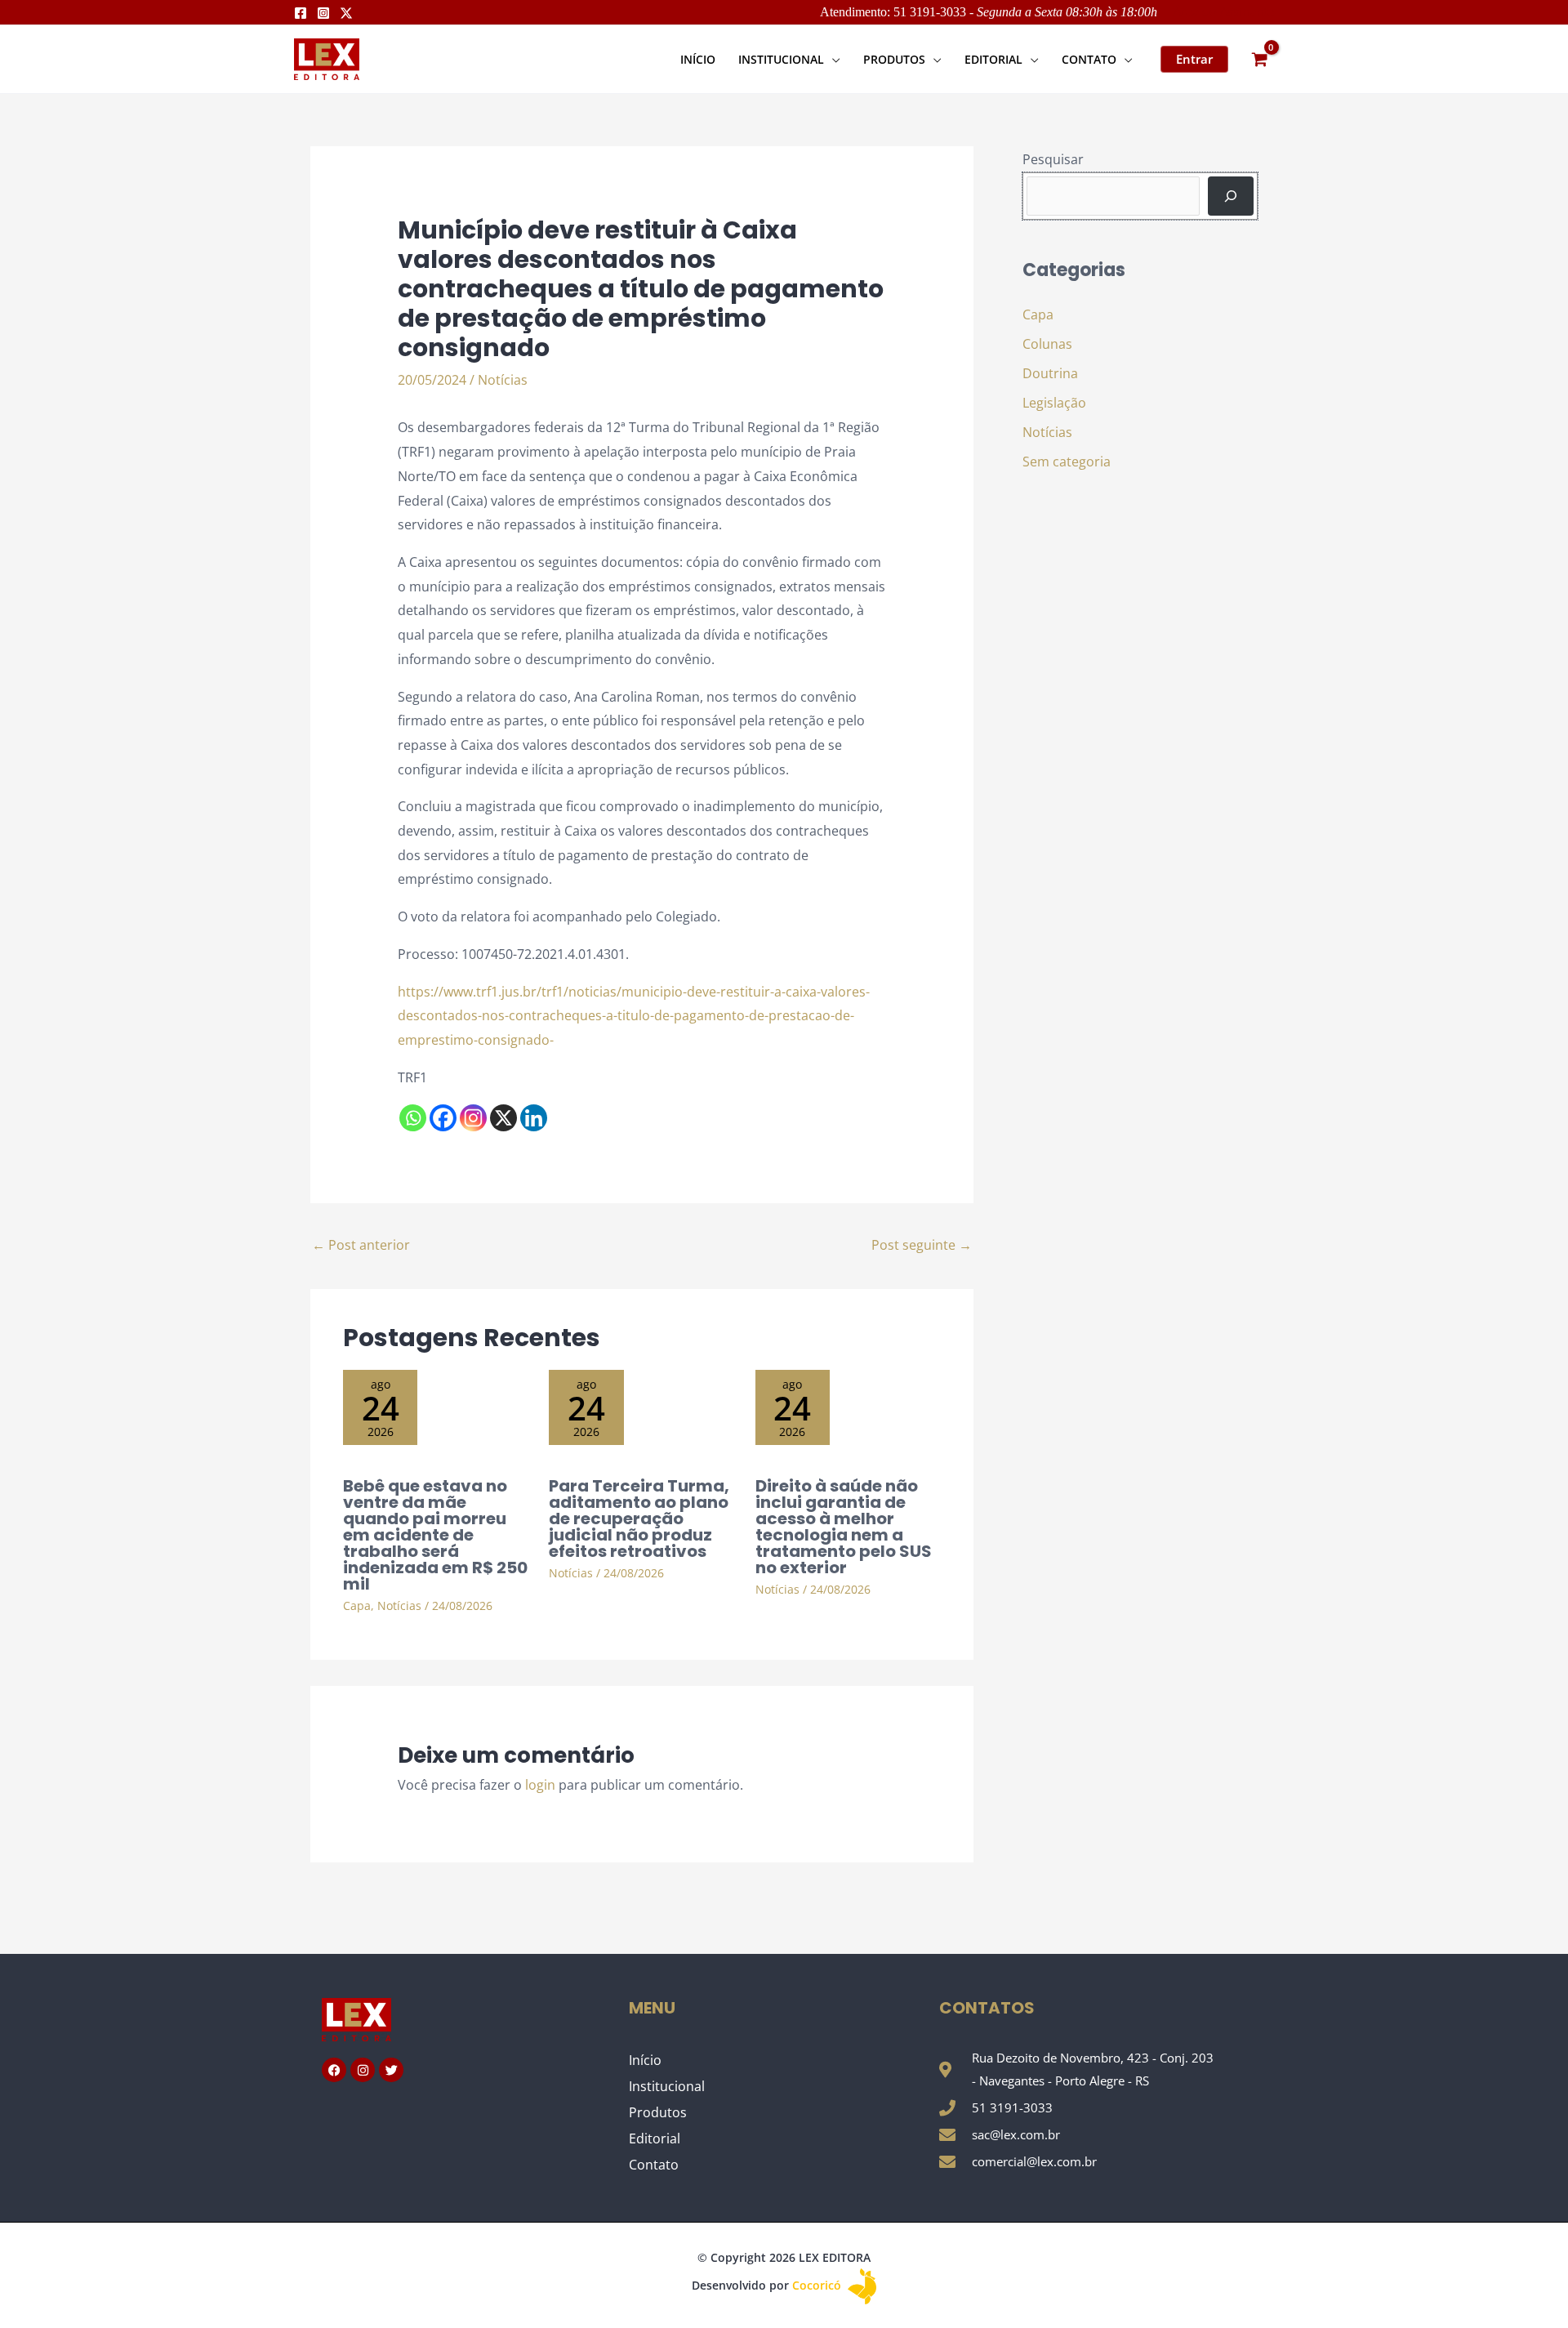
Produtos (658, 2112)
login (540, 1785)
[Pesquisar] (1231, 196)
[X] (503, 1118)
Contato (654, 2165)
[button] (832, 59)
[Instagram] (323, 13)
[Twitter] (346, 13)
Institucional (667, 2086)
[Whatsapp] (413, 1118)
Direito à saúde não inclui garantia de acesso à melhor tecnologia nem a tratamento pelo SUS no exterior (844, 1527)
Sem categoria (1067, 462)
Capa (357, 1606)
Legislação (1054, 403)
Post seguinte (922, 1245)
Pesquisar (1053, 159)
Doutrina (1050, 373)
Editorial (655, 2138)
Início (645, 2060)
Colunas (1047, 344)
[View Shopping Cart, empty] (1259, 59)
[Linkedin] (534, 1118)
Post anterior (361, 1245)
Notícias (503, 380)
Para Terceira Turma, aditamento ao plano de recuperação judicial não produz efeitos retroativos (639, 1519)
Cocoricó (818, 2285)
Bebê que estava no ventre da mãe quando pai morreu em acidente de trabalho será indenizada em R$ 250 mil (435, 1535)
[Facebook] (301, 13)
